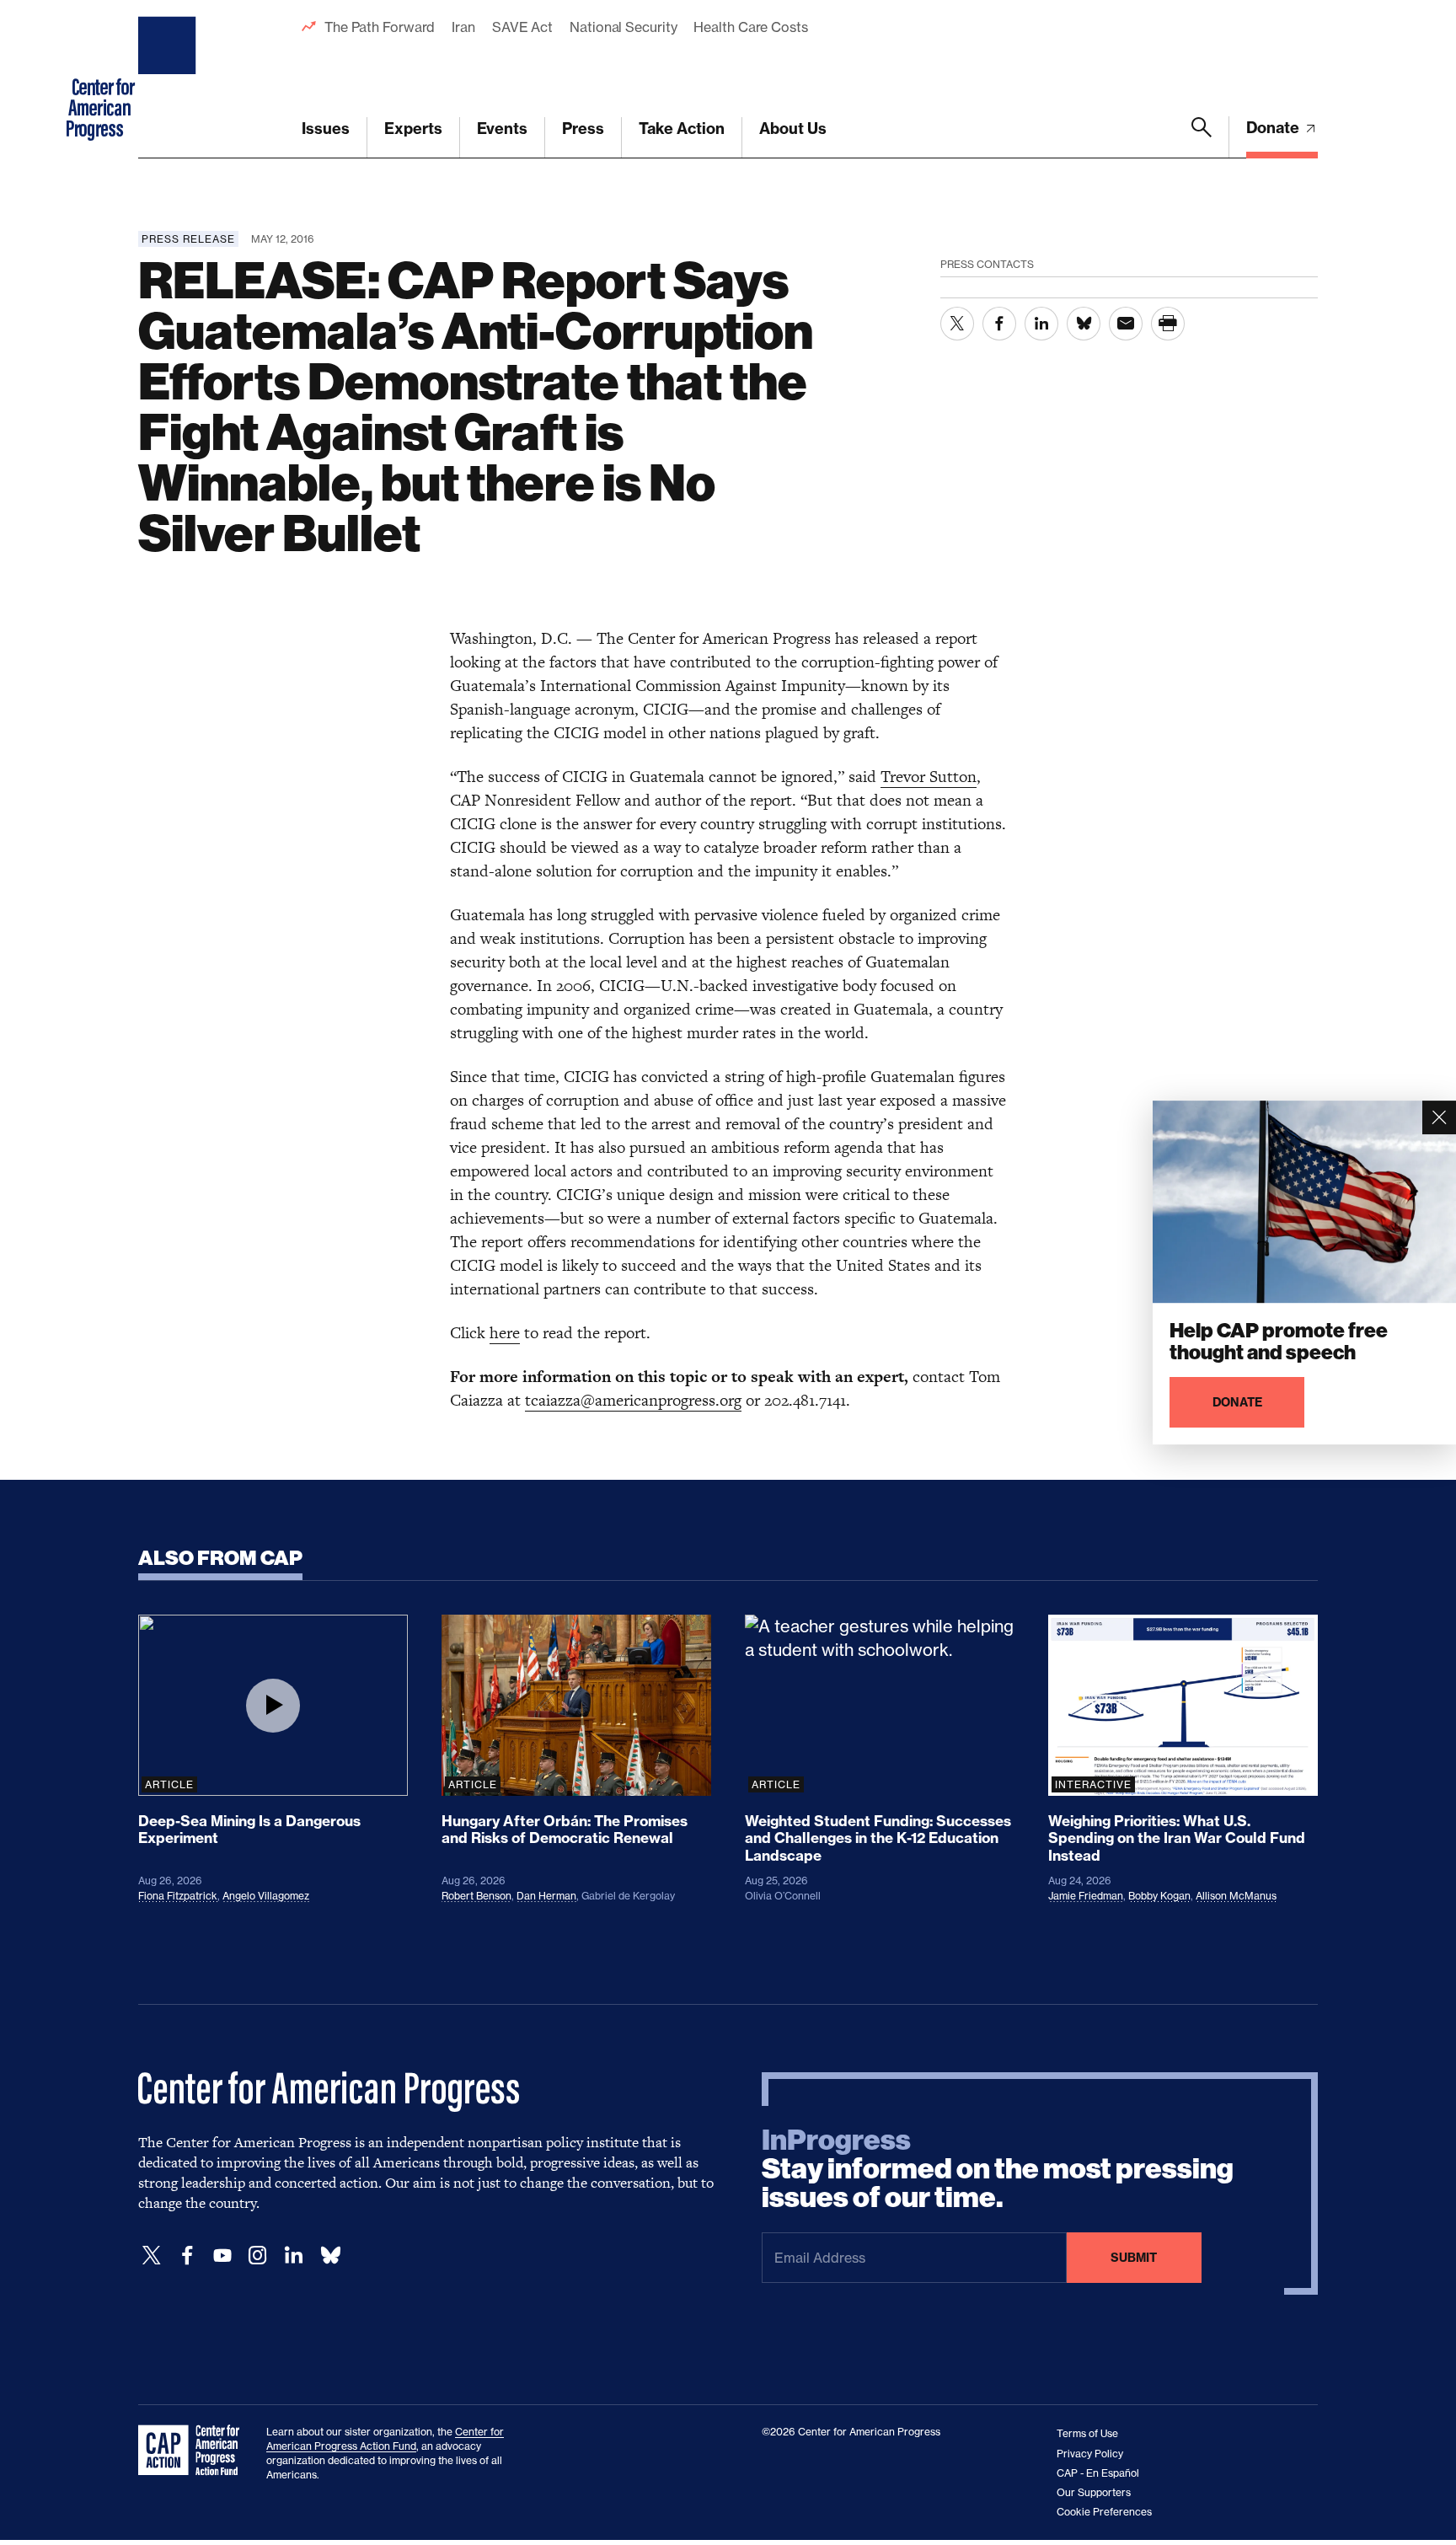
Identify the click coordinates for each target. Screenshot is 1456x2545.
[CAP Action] (194, 2451)
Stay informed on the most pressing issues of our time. (998, 2169)
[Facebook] (187, 2256)
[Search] (1202, 137)
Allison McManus (1236, 1896)
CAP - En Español (1098, 2473)
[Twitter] (152, 2256)
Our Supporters (1094, 2492)
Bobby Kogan (1159, 1896)
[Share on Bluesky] (1084, 324)
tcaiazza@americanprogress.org (633, 1400)
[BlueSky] (330, 2256)
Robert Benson (476, 1896)
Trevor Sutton (929, 777)
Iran (463, 27)
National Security (623, 27)
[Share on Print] (1168, 324)
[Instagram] (258, 2256)
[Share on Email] (1126, 324)
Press (583, 129)
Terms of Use (1087, 2433)
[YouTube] (222, 2256)
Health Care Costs (750, 27)
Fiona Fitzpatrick (178, 1896)
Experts (413, 129)
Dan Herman (546, 1896)
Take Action (682, 129)
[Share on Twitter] (957, 324)
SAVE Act (522, 27)
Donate (1274, 128)
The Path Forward (380, 27)
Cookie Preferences (1104, 2512)
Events (502, 129)
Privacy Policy (1090, 2454)
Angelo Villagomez (266, 1896)
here (505, 1333)
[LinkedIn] (293, 2256)
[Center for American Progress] (169, 79)
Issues (326, 129)
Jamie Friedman (1086, 1896)
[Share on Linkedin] (1041, 324)
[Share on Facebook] (999, 324)
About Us (793, 129)
